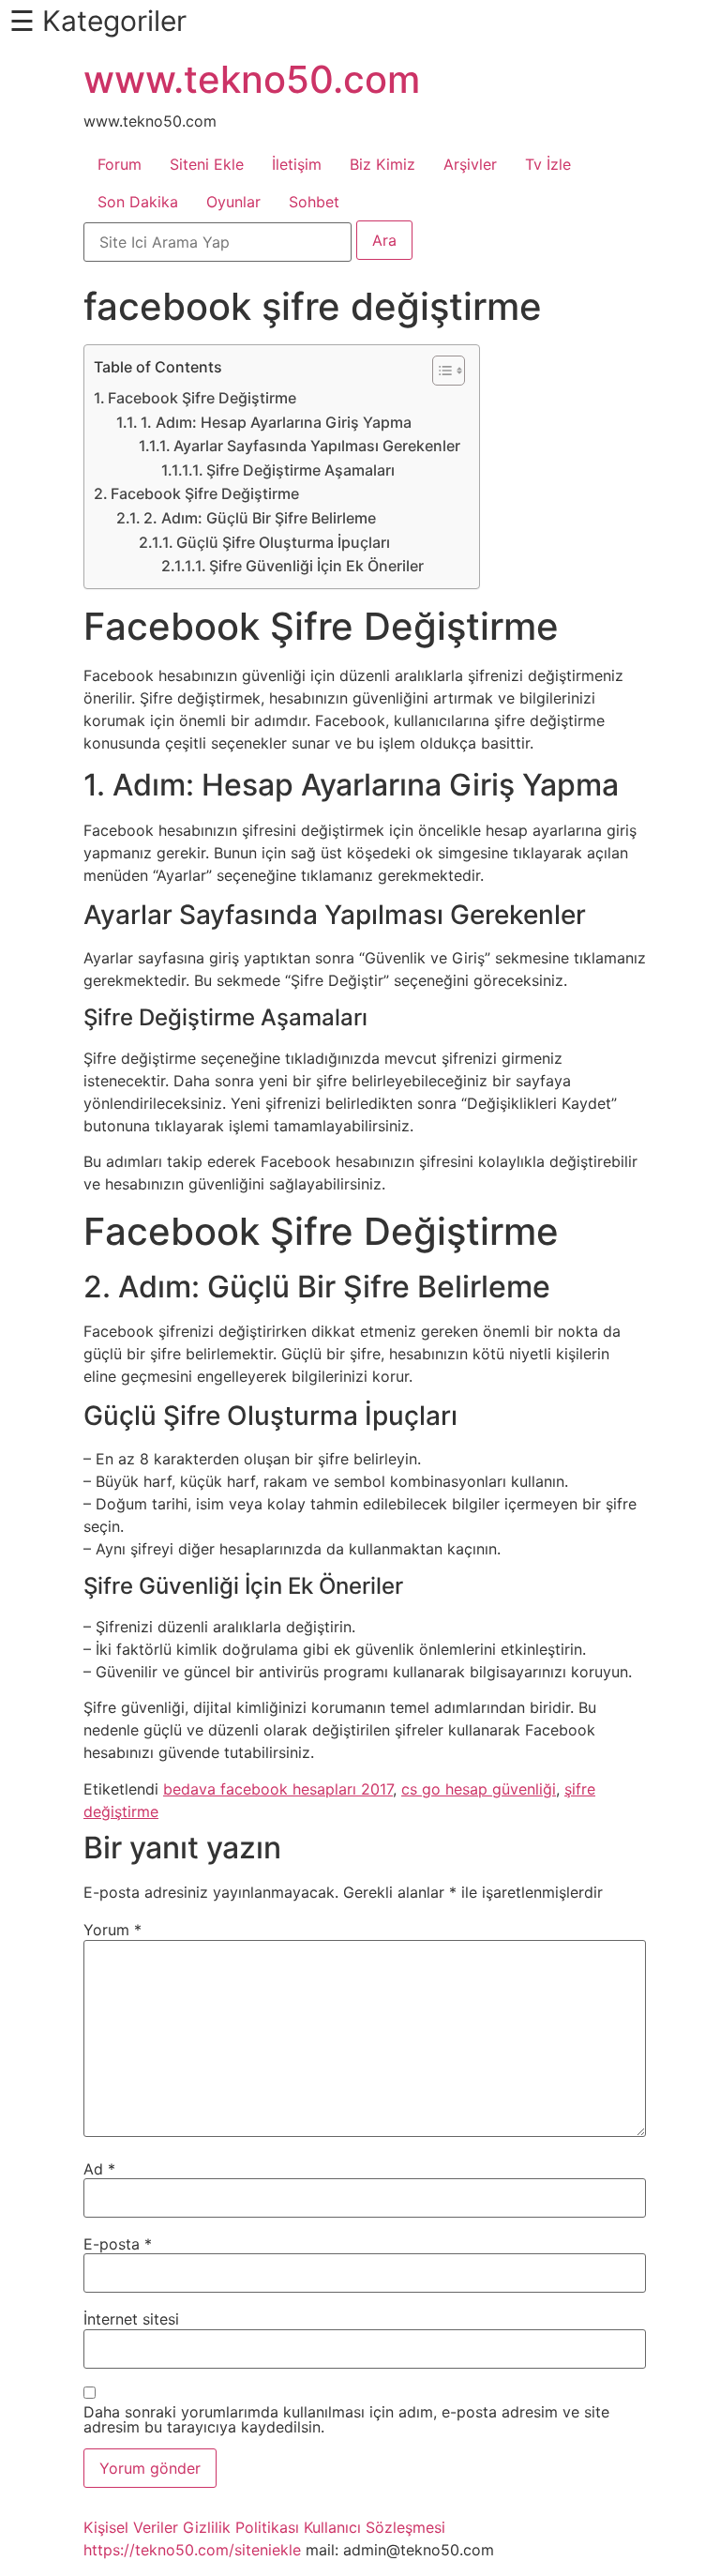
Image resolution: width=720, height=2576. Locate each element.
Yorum (112, 1930)
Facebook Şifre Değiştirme (202, 398)
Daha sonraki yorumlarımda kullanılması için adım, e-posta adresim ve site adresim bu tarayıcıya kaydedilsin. (346, 2419)
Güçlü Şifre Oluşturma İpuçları (283, 542)
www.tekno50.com (252, 79)
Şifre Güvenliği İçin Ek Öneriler (316, 566)
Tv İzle (548, 164)
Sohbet (314, 202)
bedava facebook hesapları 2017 (278, 1789)
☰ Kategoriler (98, 21)
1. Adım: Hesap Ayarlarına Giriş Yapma (276, 422)
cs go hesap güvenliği (479, 1789)
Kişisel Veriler (131, 2527)
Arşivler (470, 164)
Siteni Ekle (207, 164)
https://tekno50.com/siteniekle (192, 2550)
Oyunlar (233, 202)
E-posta (118, 2244)
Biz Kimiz (382, 164)
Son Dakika (138, 202)
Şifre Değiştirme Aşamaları (300, 470)
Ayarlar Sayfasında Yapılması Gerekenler (317, 446)
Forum (120, 164)
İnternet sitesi (131, 2319)
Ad (99, 2169)
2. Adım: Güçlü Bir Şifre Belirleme (260, 518)
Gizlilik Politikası (241, 2527)
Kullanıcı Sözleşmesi (375, 2527)
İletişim (297, 164)
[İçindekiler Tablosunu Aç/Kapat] (439, 371)
